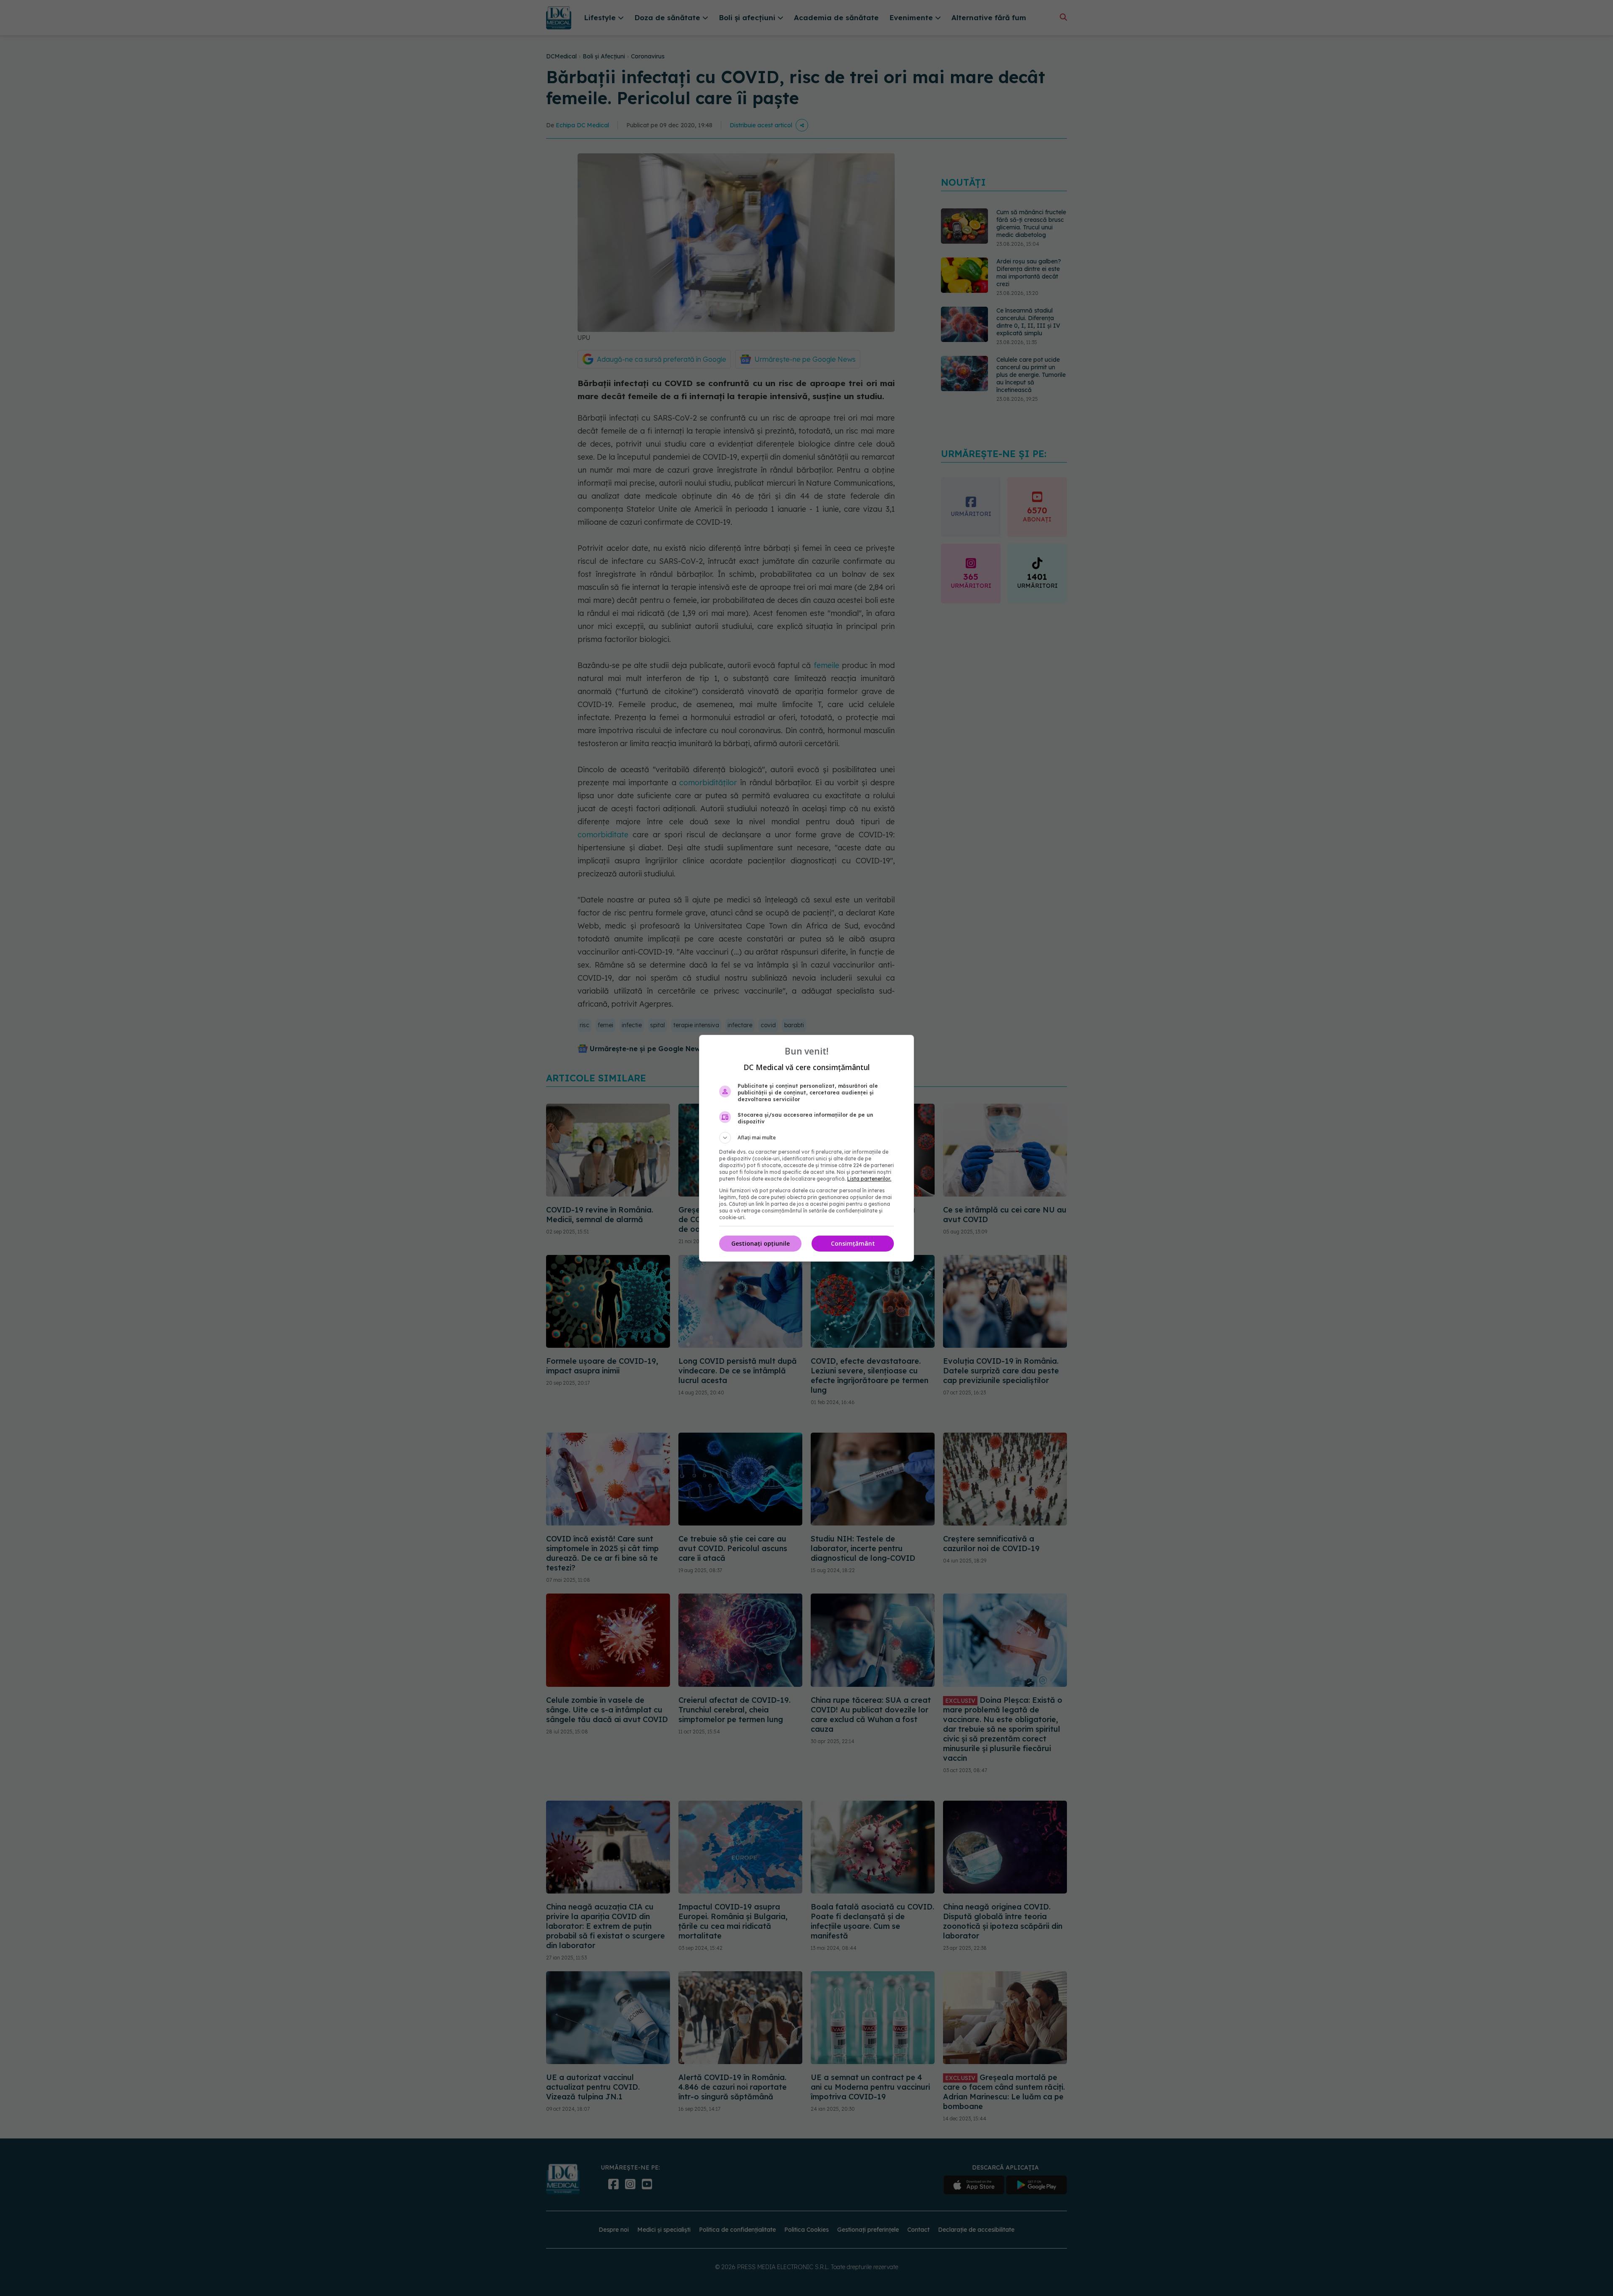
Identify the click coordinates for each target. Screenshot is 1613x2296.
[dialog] (806, 1148)
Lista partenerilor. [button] (869, 1179)
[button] (806, 1138)
